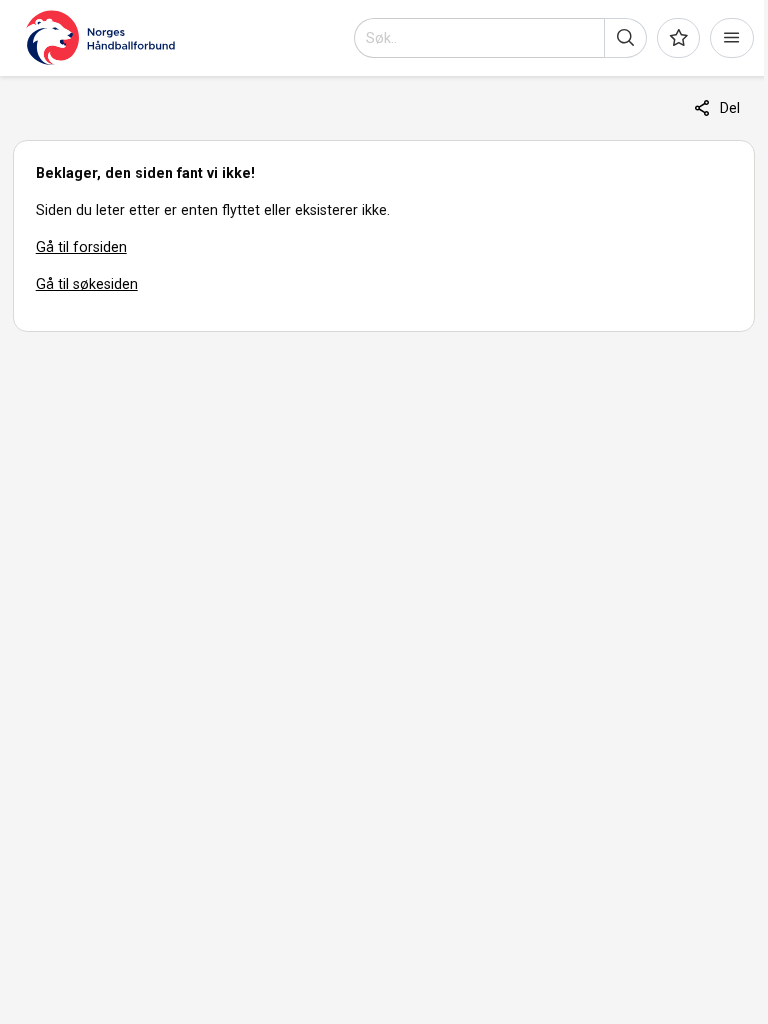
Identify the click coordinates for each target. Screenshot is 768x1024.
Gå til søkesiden (87, 284)
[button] (625, 38)
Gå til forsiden (81, 247)
